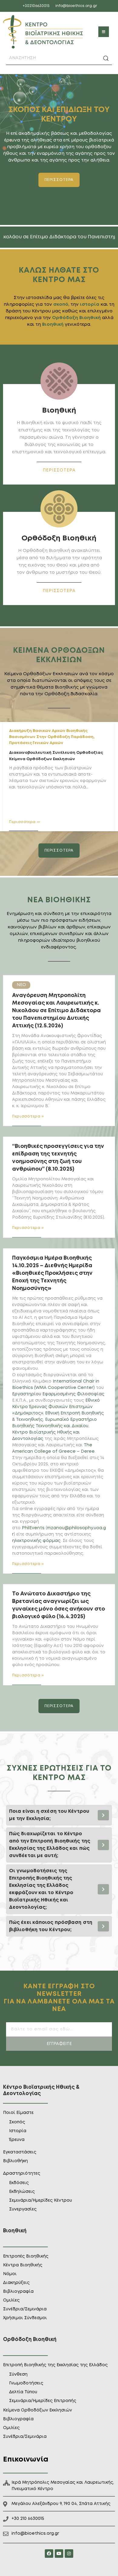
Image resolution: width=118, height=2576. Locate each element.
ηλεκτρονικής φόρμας (36, 1541)
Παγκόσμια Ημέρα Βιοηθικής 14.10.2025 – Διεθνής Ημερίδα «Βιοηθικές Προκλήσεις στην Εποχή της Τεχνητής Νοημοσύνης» (52, 1273)
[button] (104, 32)
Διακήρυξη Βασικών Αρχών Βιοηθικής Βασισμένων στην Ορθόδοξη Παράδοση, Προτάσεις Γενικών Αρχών (52, 737)
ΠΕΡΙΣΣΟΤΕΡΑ (59, 470)
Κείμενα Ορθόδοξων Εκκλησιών (42, 759)
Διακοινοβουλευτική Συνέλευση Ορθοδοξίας (56, 753)
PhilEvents (33, 1528)
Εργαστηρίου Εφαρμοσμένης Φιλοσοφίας (58, 1394)
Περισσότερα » (28, 1116)
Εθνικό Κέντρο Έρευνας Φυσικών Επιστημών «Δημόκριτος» (56, 1407)
